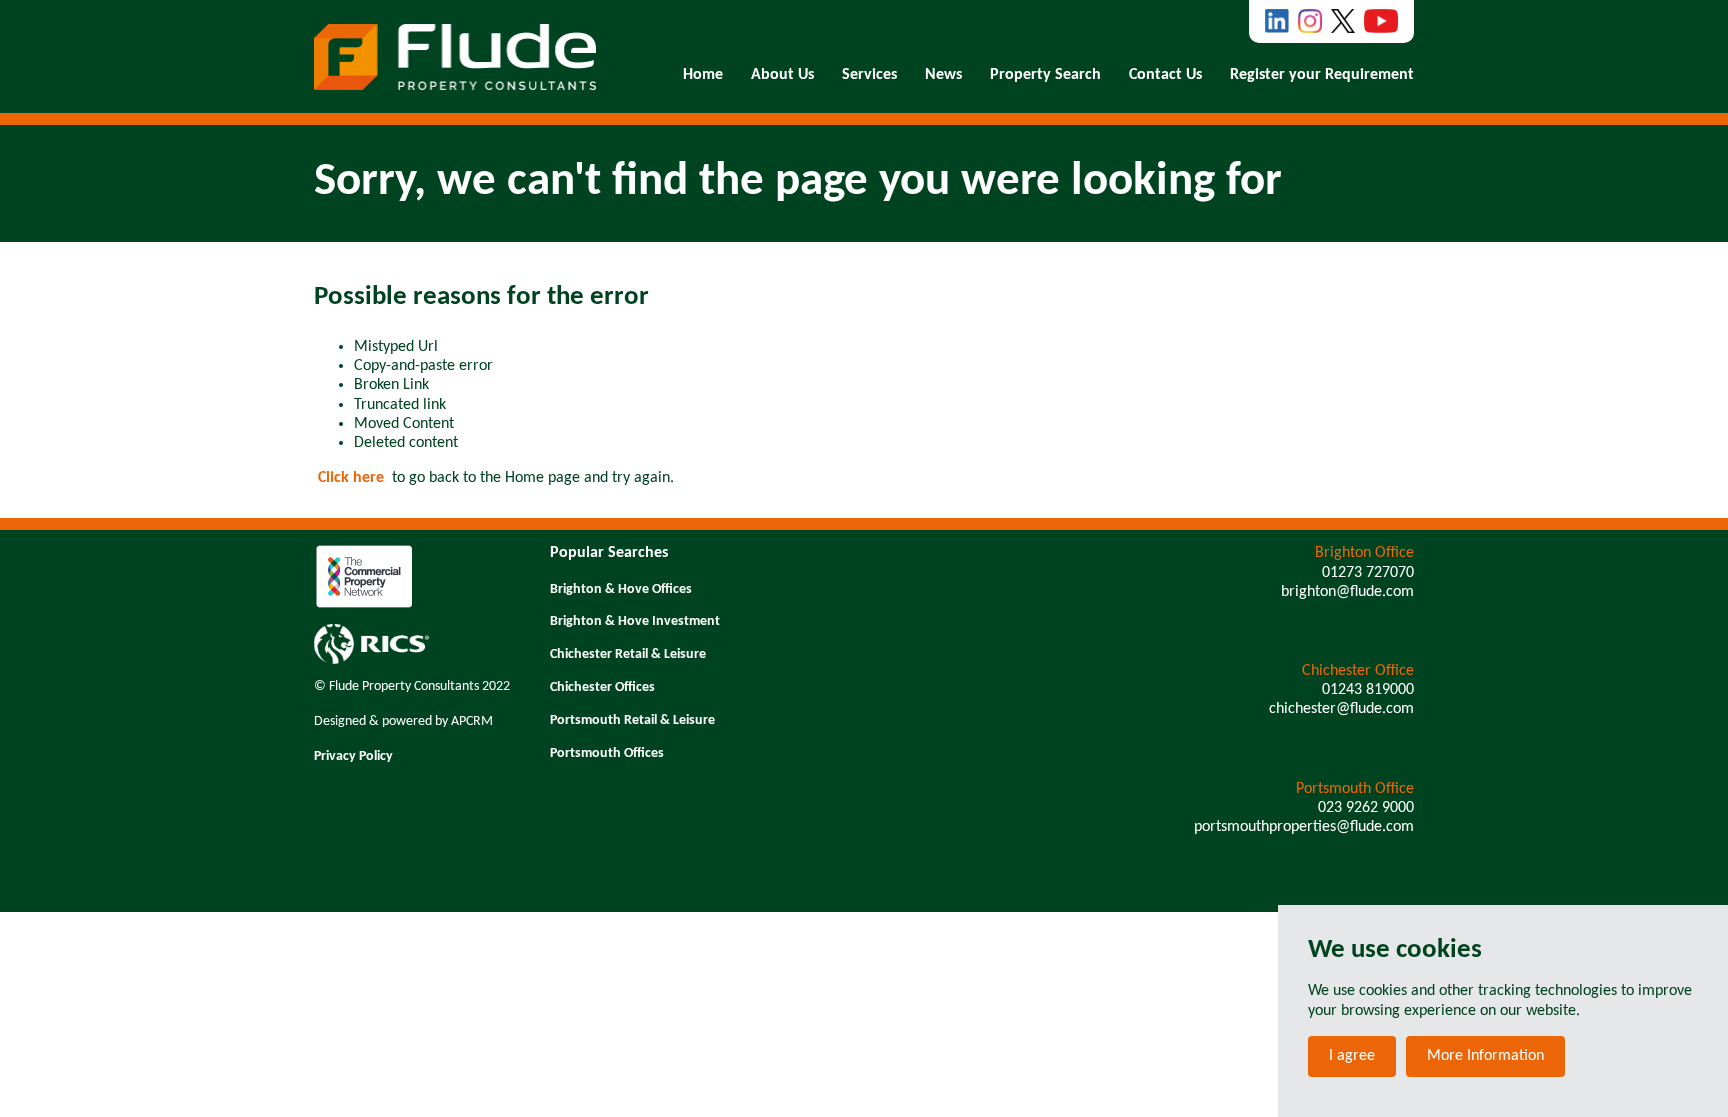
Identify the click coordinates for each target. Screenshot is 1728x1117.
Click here (351, 478)
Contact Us (1165, 75)
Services (869, 75)
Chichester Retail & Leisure (628, 654)
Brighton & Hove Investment (635, 621)
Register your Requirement (1322, 75)
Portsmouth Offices (607, 753)
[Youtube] (1381, 21)
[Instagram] (1310, 21)
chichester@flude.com (1341, 709)
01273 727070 (1368, 573)
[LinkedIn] (1277, 21)
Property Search (1045, 75)
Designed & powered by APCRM (403, 721)
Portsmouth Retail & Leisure (632, 720)
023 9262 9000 (1366, 808)
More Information (1485, 1056)
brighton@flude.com (1347, 592)
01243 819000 (1368, 690)
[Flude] (455, 57)
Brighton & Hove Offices (621, 589)
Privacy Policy (353, 756)
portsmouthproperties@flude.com (1304, 827)
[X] (1343, 21)
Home (703, 75)
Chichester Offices (602, 687)
